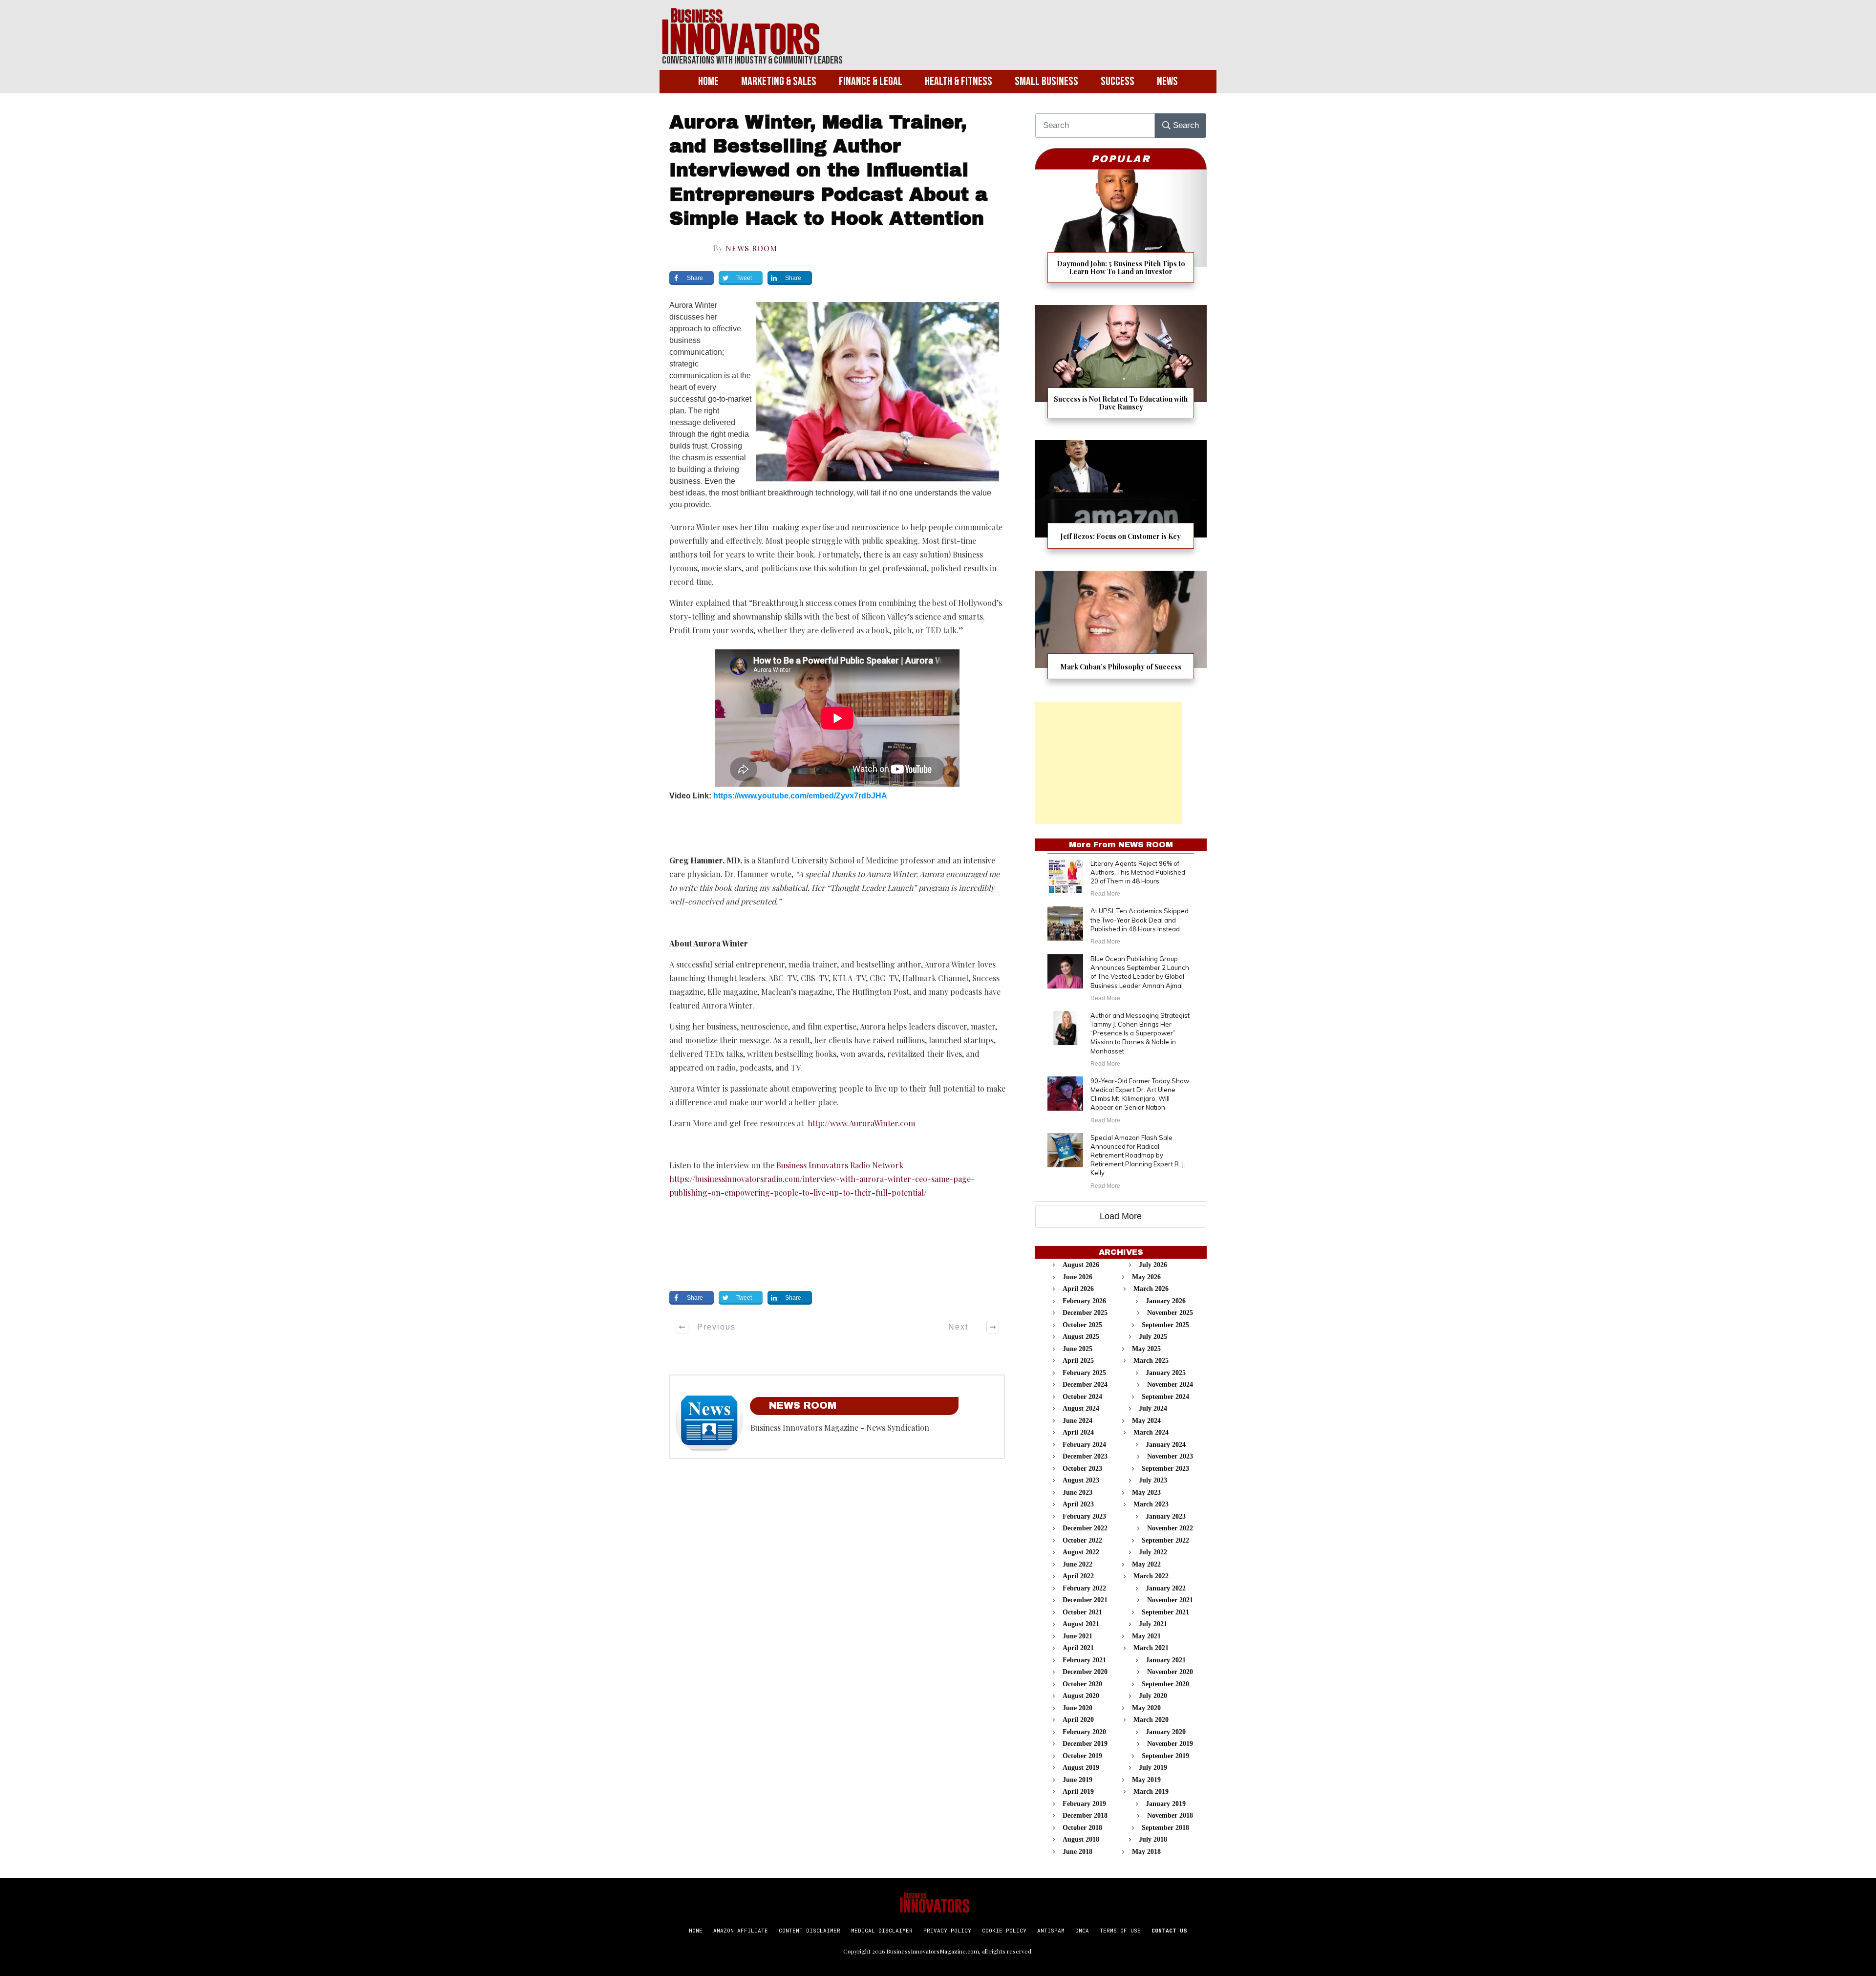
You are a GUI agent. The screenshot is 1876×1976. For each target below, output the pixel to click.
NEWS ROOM (751, 248)
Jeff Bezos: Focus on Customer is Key (1121, 501)
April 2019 (1078, 1792)
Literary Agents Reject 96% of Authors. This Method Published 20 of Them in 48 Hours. (1138, 872)
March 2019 (1151, 1792)
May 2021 (1146, 1636)
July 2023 (1153, 1480)
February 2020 (1084, 1732)
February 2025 (1084, 1373)
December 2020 (1085, 1672)
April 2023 (1078, 1504)
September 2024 (1165, 1397)
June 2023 (1077, 1493)
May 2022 (1146, 1564)
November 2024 (1170, 1385)
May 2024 (1146, 1421)
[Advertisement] (1109, 763)
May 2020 (1146, 1708)
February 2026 (1084, 1301)
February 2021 (1084, 1660)
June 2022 (1077, 1564)
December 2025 (1085, 1313)
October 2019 (1082, 1756)
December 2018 (1085, 1815)
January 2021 (1166, 1660)
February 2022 (1084, 1588)
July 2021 (1153, 1624)
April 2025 (1078, 1361)
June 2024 (1077, 1421)
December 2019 (1085, 1744)
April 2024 (1078, 1432)
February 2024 (1084, 1445)
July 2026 (1153, 1265)
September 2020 (1165, 1684)
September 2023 (1165, 1469)
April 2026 (1078, 1289)
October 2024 (1082, 1397)
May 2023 (1146, 1493)
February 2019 (1084, 1804)
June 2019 (1077, 1780)
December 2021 (1085, 1600)
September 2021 (1165, 1612)
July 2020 (1153, 1696)
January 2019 (1166, 1804)
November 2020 (1170, 1672)
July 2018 (1153, 1839)
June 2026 (1077, 1277)
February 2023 (1084, 1516)
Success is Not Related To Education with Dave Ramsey (1121, 368)
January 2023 (1166, 1516)
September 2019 (1165, 1756)
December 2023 (1085, 1456)
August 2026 (1081, 1265)
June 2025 (1077, 1349)
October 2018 (1082, 1828)
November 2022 (1170, 1528)
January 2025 (1166, 1373)
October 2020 (1082, 1684)
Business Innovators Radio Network (840, 1165)
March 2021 (1151, 1648)
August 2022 (1081, 1552)
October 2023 (1082, 1469)
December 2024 (1085, 1385)
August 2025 (1081, 1337)
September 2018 (1165, 1828)
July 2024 (1153, 1408)
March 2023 (1151, 1504)
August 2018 (1081, 1839)
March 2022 (1151, 1576)
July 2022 (1153, 1552)
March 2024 (1151, 1432)
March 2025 (1151, 1361)
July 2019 (1153, 1768)
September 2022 (1165, 1540)
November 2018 (1170, 1815)
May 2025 (1146, 1349)
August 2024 (1081, 1408)
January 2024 (1166, 1445)
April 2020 (1078, 1720)
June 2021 (1077, 1636)
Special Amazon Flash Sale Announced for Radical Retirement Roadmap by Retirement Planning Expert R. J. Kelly (1138, 1155)
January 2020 (1166, 1732)
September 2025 (1165, 1325)
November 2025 (1170, 1313)
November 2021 (1170, 1600)
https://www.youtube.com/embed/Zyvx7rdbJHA (800, 796)
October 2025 (1082, 1325)
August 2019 (1081, 1768)
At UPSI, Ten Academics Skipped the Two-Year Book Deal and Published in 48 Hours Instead (1140, 920)
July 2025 (1153, 1337)
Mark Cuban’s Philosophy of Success (1121, 631)
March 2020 (1151, 1720)
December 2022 (1085, 1528)
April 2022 (1078, 1576)
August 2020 (1081, 1696)
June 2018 (1077, 1852)
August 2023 (1081, 1480)
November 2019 (1170, 1744)
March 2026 (1151, 1289)
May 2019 (1146, 1780)
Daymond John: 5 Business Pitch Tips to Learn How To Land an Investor (1121, 232)
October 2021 (1082, 1612)
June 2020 (1077, 1708)
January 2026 (1166, 1301)
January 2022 (1166, 1588)
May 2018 (1146, 1852)
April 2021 (1078, 1648)
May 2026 (1146, 1277)
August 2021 (1081, 1624)
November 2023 (1170, 1456)
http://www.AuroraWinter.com (861, 1123)
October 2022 (1082, 1540)
